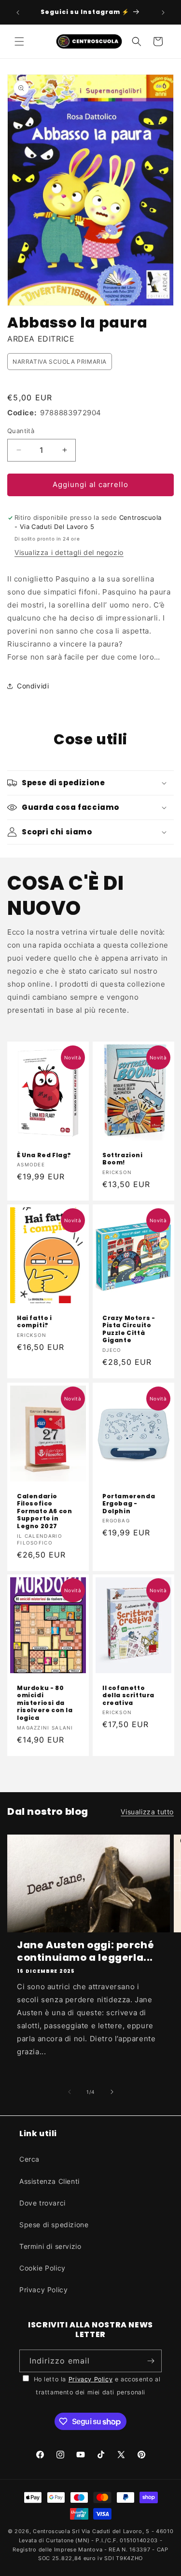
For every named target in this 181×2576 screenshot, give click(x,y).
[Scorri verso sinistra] (70, 2092)
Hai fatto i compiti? (35, 1322)
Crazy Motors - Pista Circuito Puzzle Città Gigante (129, 1329)
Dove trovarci (42, 2203)
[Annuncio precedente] (18, 13)
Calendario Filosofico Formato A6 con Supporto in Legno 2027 (44, 1511)
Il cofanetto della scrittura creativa (128, 1696)
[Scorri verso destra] (112, 2092)
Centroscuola (51, 2531)
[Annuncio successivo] (163, 13)
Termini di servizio (50, 2246)
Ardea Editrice (41, 339)
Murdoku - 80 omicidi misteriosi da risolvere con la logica (45, 1703)
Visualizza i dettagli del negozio (69, 552)
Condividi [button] (33, 686)
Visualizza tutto (147, 1812)
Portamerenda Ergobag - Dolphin (129, 1503)
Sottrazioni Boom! (123, 1159)
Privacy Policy (43, 2290)
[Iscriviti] (151, 2361)
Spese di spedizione (54, 2225)
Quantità (21, 431)
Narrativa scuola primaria (60, 362)
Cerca (29, 2159)
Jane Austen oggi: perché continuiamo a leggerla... (85, 1951)
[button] (19, 41)
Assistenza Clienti (49, 2181)
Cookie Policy (42, 2268)
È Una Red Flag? (44, 1155)
